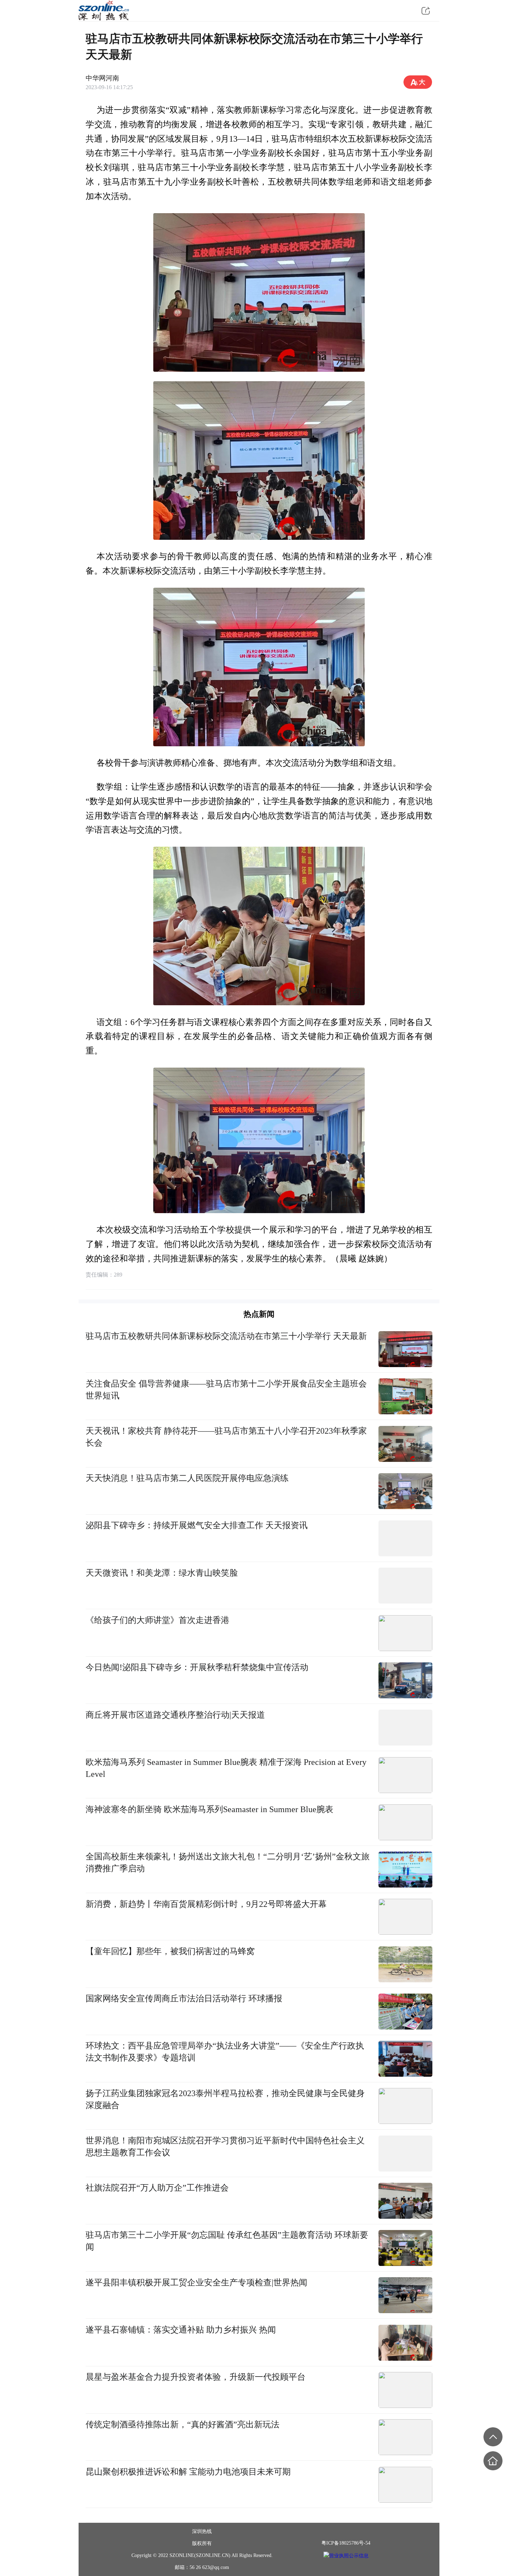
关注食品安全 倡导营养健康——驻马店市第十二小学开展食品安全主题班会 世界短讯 (226, 1389)
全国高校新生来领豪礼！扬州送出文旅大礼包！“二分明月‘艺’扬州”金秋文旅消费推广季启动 (228, 1862)
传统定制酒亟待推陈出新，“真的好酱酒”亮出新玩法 (183, 2424)
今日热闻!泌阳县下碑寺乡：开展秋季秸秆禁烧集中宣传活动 (197, 1667)
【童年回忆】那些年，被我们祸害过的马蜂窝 (170, 1951)
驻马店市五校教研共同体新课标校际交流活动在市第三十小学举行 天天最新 (226, 1336)
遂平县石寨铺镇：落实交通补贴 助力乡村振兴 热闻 (181, 2330)
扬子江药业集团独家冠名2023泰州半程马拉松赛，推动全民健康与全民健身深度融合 (225, 2099)
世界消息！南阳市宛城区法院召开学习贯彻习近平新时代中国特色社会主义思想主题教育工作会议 (225, 2146)
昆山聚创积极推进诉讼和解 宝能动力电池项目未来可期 (188, 2472)
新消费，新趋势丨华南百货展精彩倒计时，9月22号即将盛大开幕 (206, 1904)
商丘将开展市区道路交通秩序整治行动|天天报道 (175, 1715)
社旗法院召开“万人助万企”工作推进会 (157, 2188)
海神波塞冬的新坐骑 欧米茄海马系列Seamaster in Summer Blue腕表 (209, 1809)
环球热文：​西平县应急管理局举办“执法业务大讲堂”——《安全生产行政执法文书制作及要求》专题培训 (225, 2052)
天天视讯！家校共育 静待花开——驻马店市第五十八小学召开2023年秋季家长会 (226, 1437)
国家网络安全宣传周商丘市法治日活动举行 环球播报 (184, 1998)
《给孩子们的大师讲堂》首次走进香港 (158, 1620)
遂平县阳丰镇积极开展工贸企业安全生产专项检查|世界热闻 (196, 2282)
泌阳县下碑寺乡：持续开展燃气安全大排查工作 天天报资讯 (197, 1525)
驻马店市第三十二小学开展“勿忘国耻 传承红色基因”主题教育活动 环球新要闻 (227, 2241)
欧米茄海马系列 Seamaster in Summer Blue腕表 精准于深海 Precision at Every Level (226, 1768)
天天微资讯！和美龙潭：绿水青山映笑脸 (162, 1573)
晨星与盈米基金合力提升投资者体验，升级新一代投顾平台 (196, 2377)
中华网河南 (102, 78)
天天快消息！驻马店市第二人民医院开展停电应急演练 (187, 1478)
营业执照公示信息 (349, 2555)
